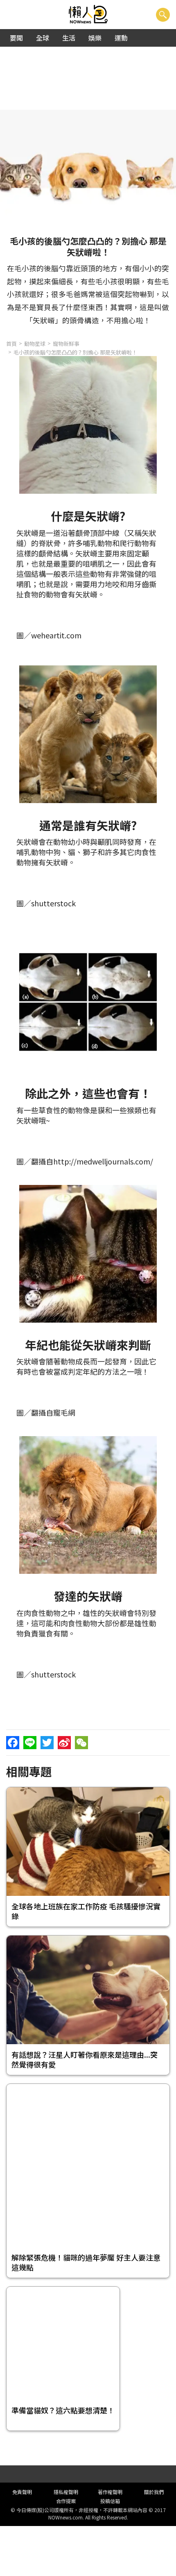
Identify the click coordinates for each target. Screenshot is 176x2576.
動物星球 (35, 344)
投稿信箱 (110, 2501)
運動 (121, 38)
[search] (163, 15)
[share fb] (13, 1743)
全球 (43, 38)
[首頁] (88, 15)
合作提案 (66, 2501)
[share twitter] (47, 1743)
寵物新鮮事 (66, 344)
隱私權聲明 (66, 2492)
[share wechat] (81, 1743)
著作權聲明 (110, 2492)
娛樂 (95, 38)
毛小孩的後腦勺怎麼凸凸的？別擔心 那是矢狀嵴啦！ (75, 352)
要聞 (16, 38)
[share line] (30, 1743)
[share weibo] (64, 1743)
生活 (69, 38)
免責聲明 (22, 2492)
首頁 (11, 344)
